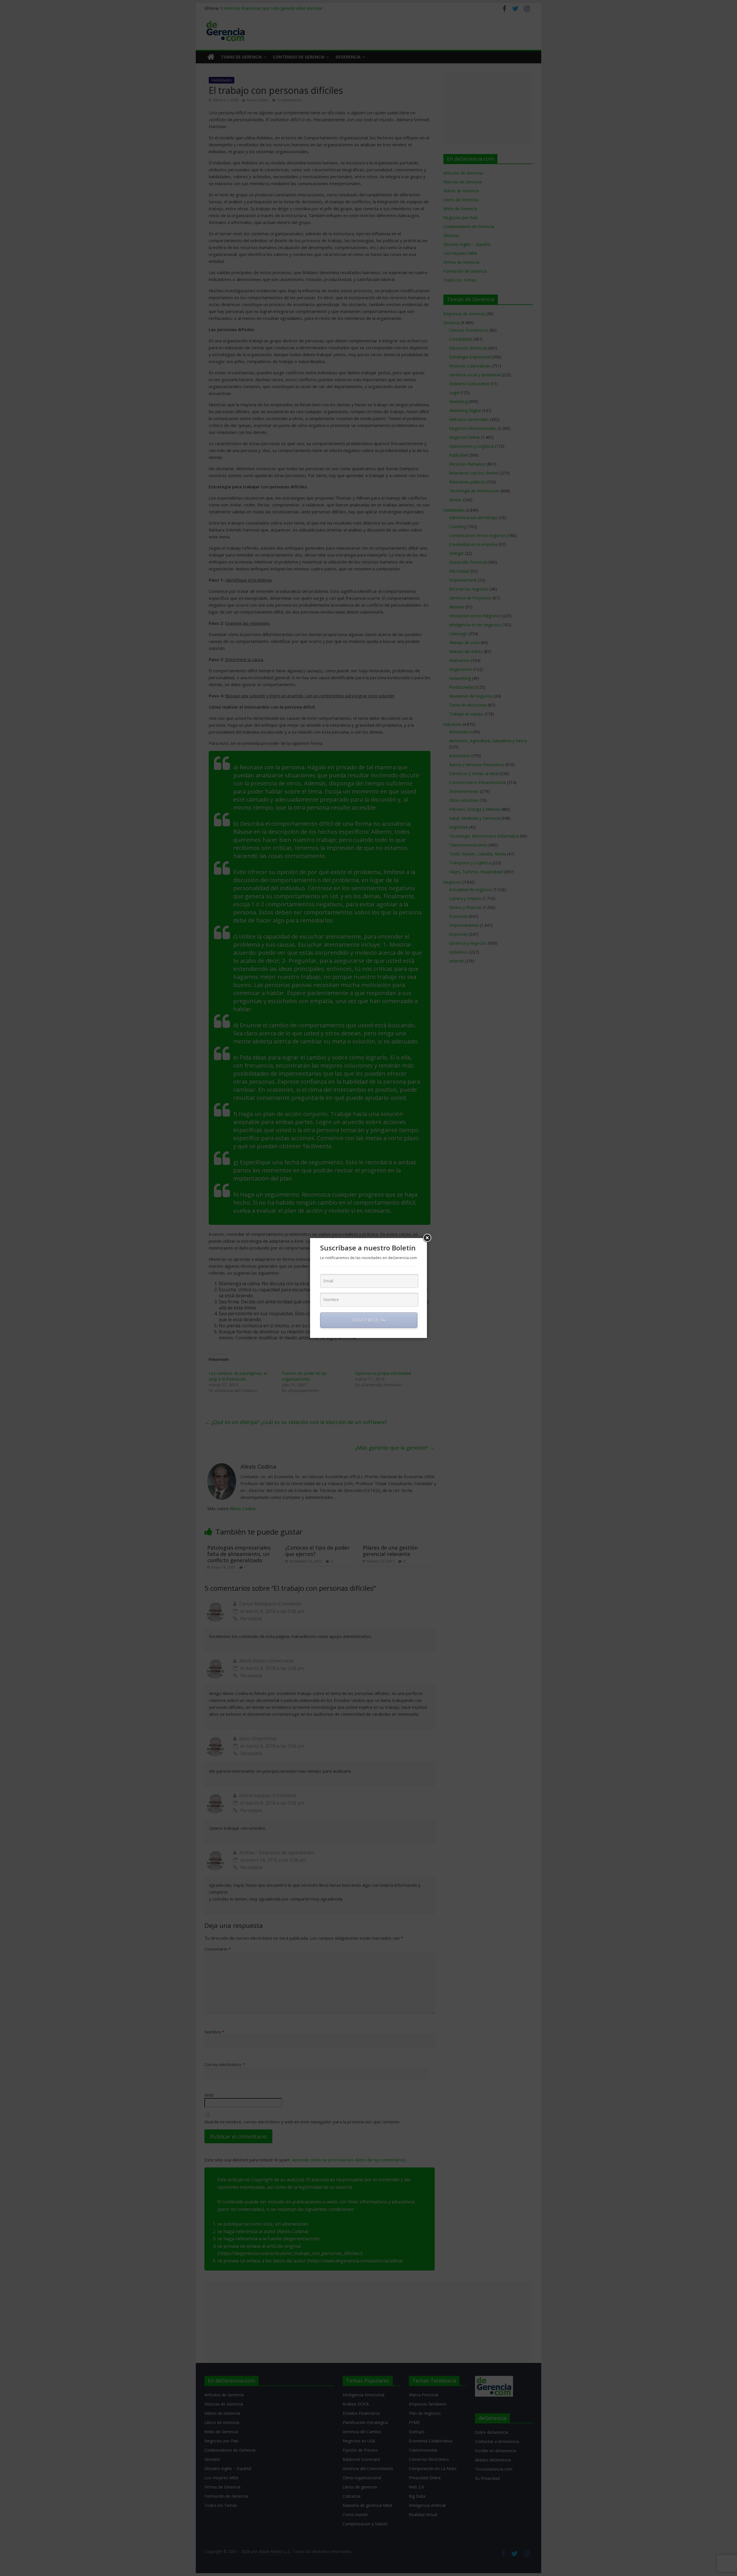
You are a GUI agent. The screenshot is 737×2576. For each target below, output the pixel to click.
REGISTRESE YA (369, 1320)
